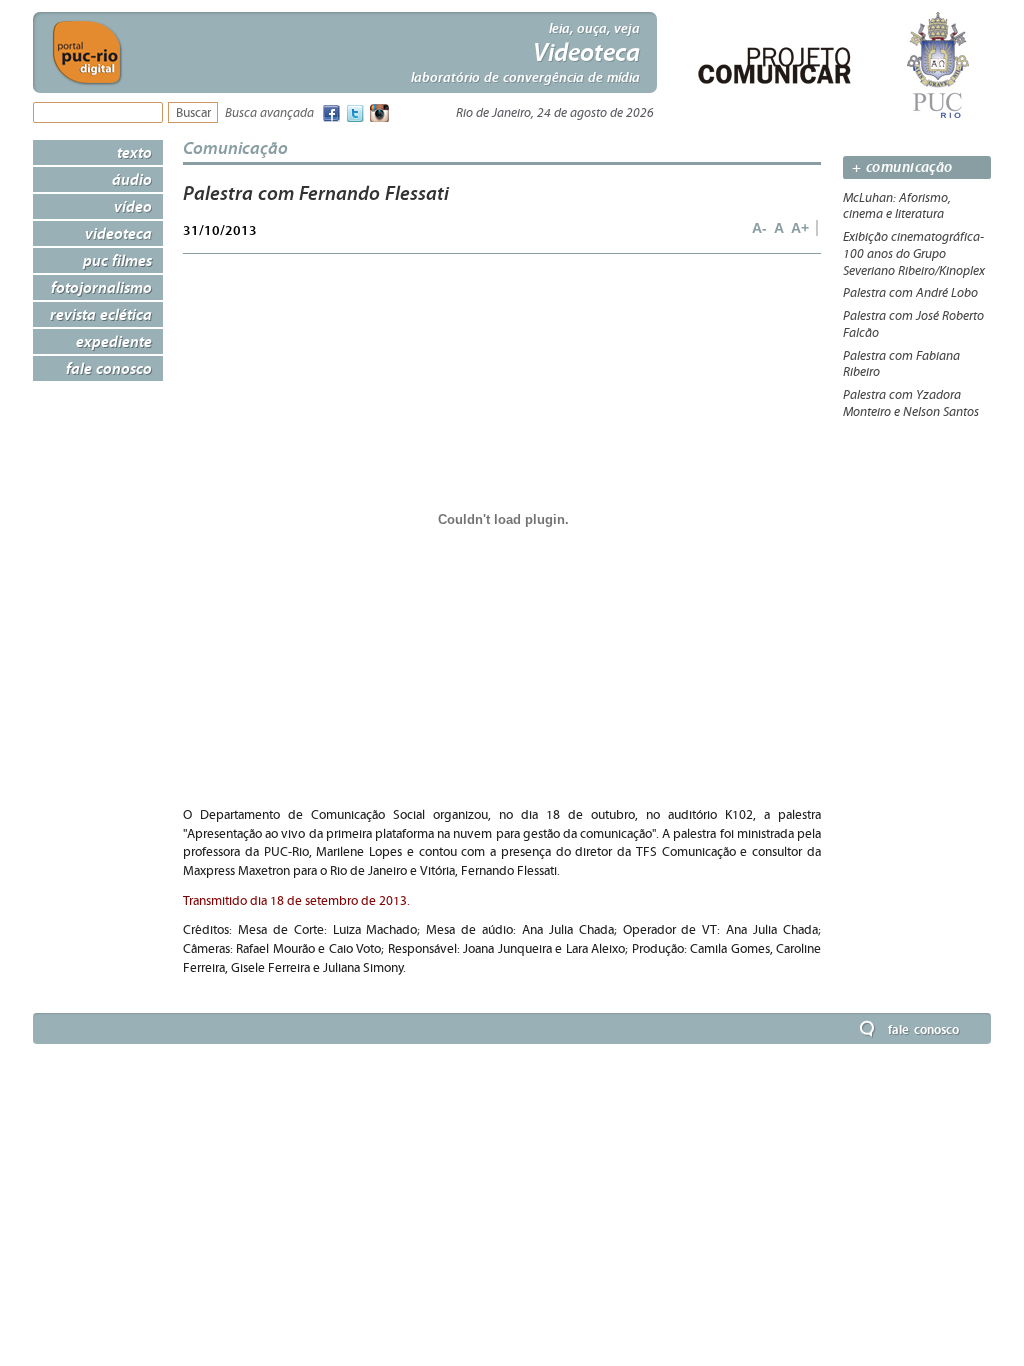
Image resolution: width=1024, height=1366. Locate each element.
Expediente (114, 341)
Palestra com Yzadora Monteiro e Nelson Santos (911, 403)
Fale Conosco (109, 368)
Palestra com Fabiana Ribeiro (901, 364)
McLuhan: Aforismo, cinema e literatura (897, 206)
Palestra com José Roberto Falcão (913, 324)
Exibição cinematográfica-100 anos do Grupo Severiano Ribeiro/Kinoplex (914, 254)
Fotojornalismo (101, 287)
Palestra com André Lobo (910, 293)
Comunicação (235, 147)
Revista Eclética (101, 314)
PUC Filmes (117, 260)
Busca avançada (269, 113)
